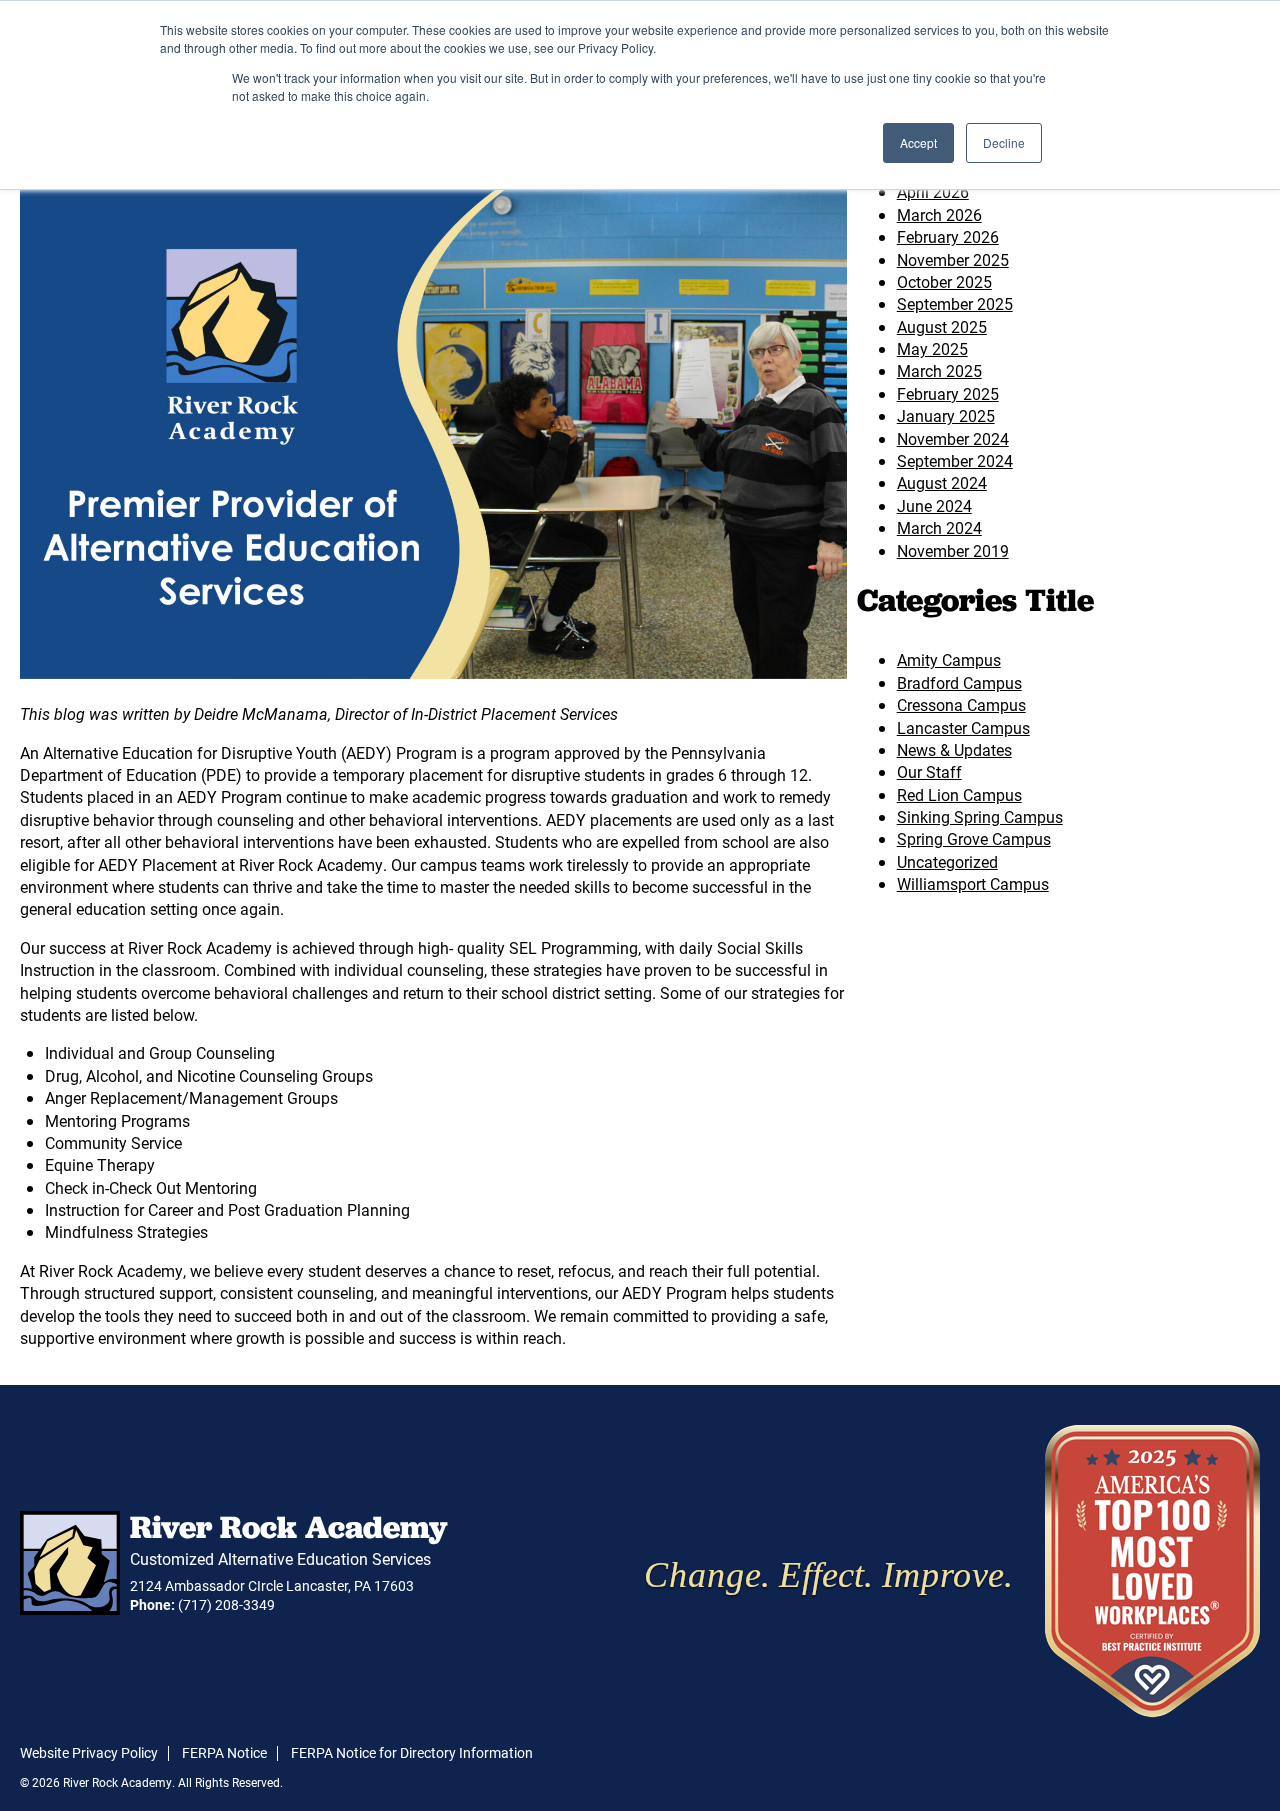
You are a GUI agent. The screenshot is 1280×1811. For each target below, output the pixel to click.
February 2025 (948, 393)
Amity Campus (949, 659)
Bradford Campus (959, 682)
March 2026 (939, 214)
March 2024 (939, 527)
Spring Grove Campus (974, 838)
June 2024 (934, 505)
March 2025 (939, 370)
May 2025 (932, 348)
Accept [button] (918, 142)
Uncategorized (947, 861)
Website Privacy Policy (89, 1752)
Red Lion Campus (959, 794)
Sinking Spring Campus (980, 816)
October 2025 (944, 281)
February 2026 (948, 236)
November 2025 (953, 259)
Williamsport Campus (973, 883)
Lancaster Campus (963, 727)
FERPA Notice (224, 1752)
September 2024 (955, 460)
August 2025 (942, 326)
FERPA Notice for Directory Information (412, 1752)
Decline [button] (1004, 142)
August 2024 (942, 482)
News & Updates (954, 749)
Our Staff (929, 771)
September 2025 (955, 303)
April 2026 (933, 191)
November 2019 (953, 550)
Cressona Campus (961, 704)
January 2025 (946, 415)
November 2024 (953, 438)
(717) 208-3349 (226, 1604)
